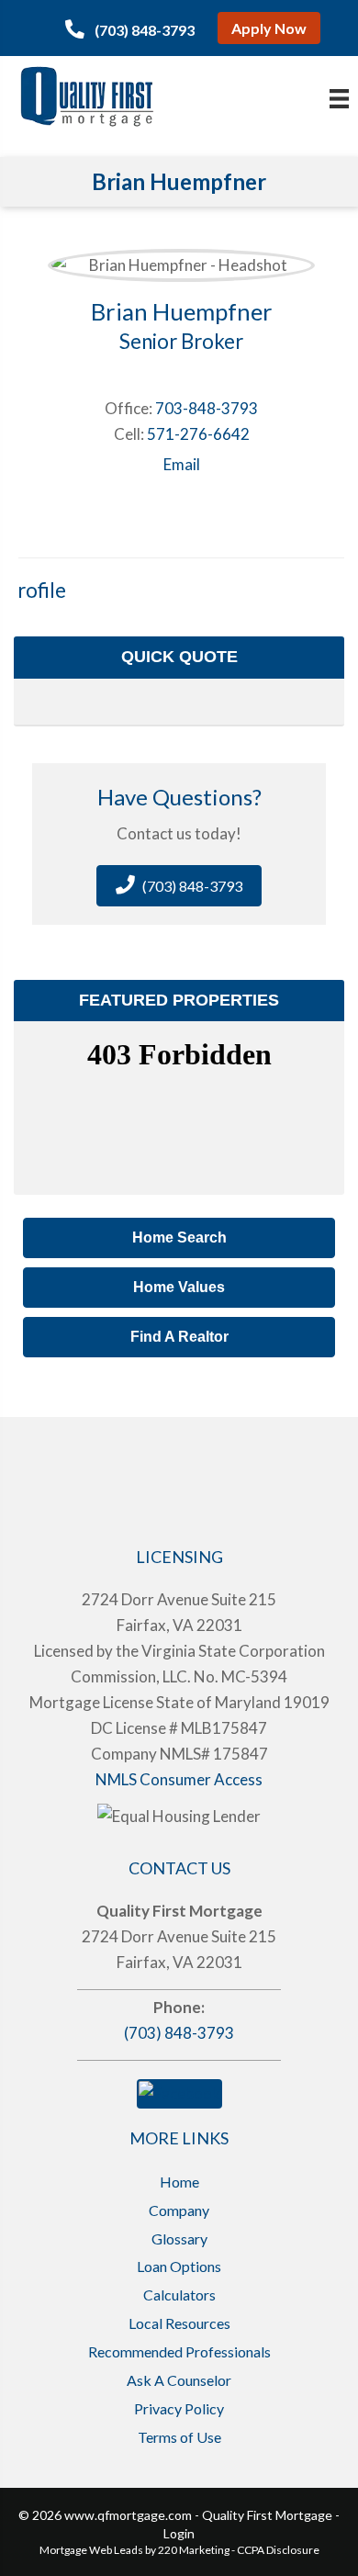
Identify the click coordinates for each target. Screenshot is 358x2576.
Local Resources (179, 2323)
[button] (130, 29)
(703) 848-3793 (179, 2033)
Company (179, 2210)
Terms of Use (179, 2437)
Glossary (179, 2239)
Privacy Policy (179, 2408)
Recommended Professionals (179, 2351)
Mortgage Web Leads (91, 2550)
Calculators (179, 2295)
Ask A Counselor (179, 2380)
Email (182, 464)
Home (179, 2182)
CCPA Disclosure (278, 2550)
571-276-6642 (198, 434)
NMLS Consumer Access (179, 1779)
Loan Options (179, 2266)
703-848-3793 (207, 408)
